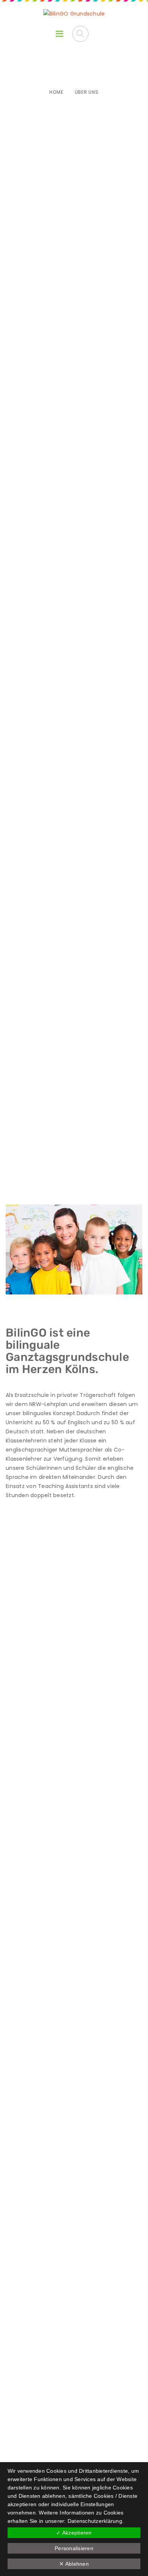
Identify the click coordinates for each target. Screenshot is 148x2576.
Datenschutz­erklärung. (96, 2521)
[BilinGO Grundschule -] (74, 14)
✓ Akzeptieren (74, 2533)
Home (56, 92)
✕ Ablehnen (74, 2564)
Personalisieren (74, 2548)
